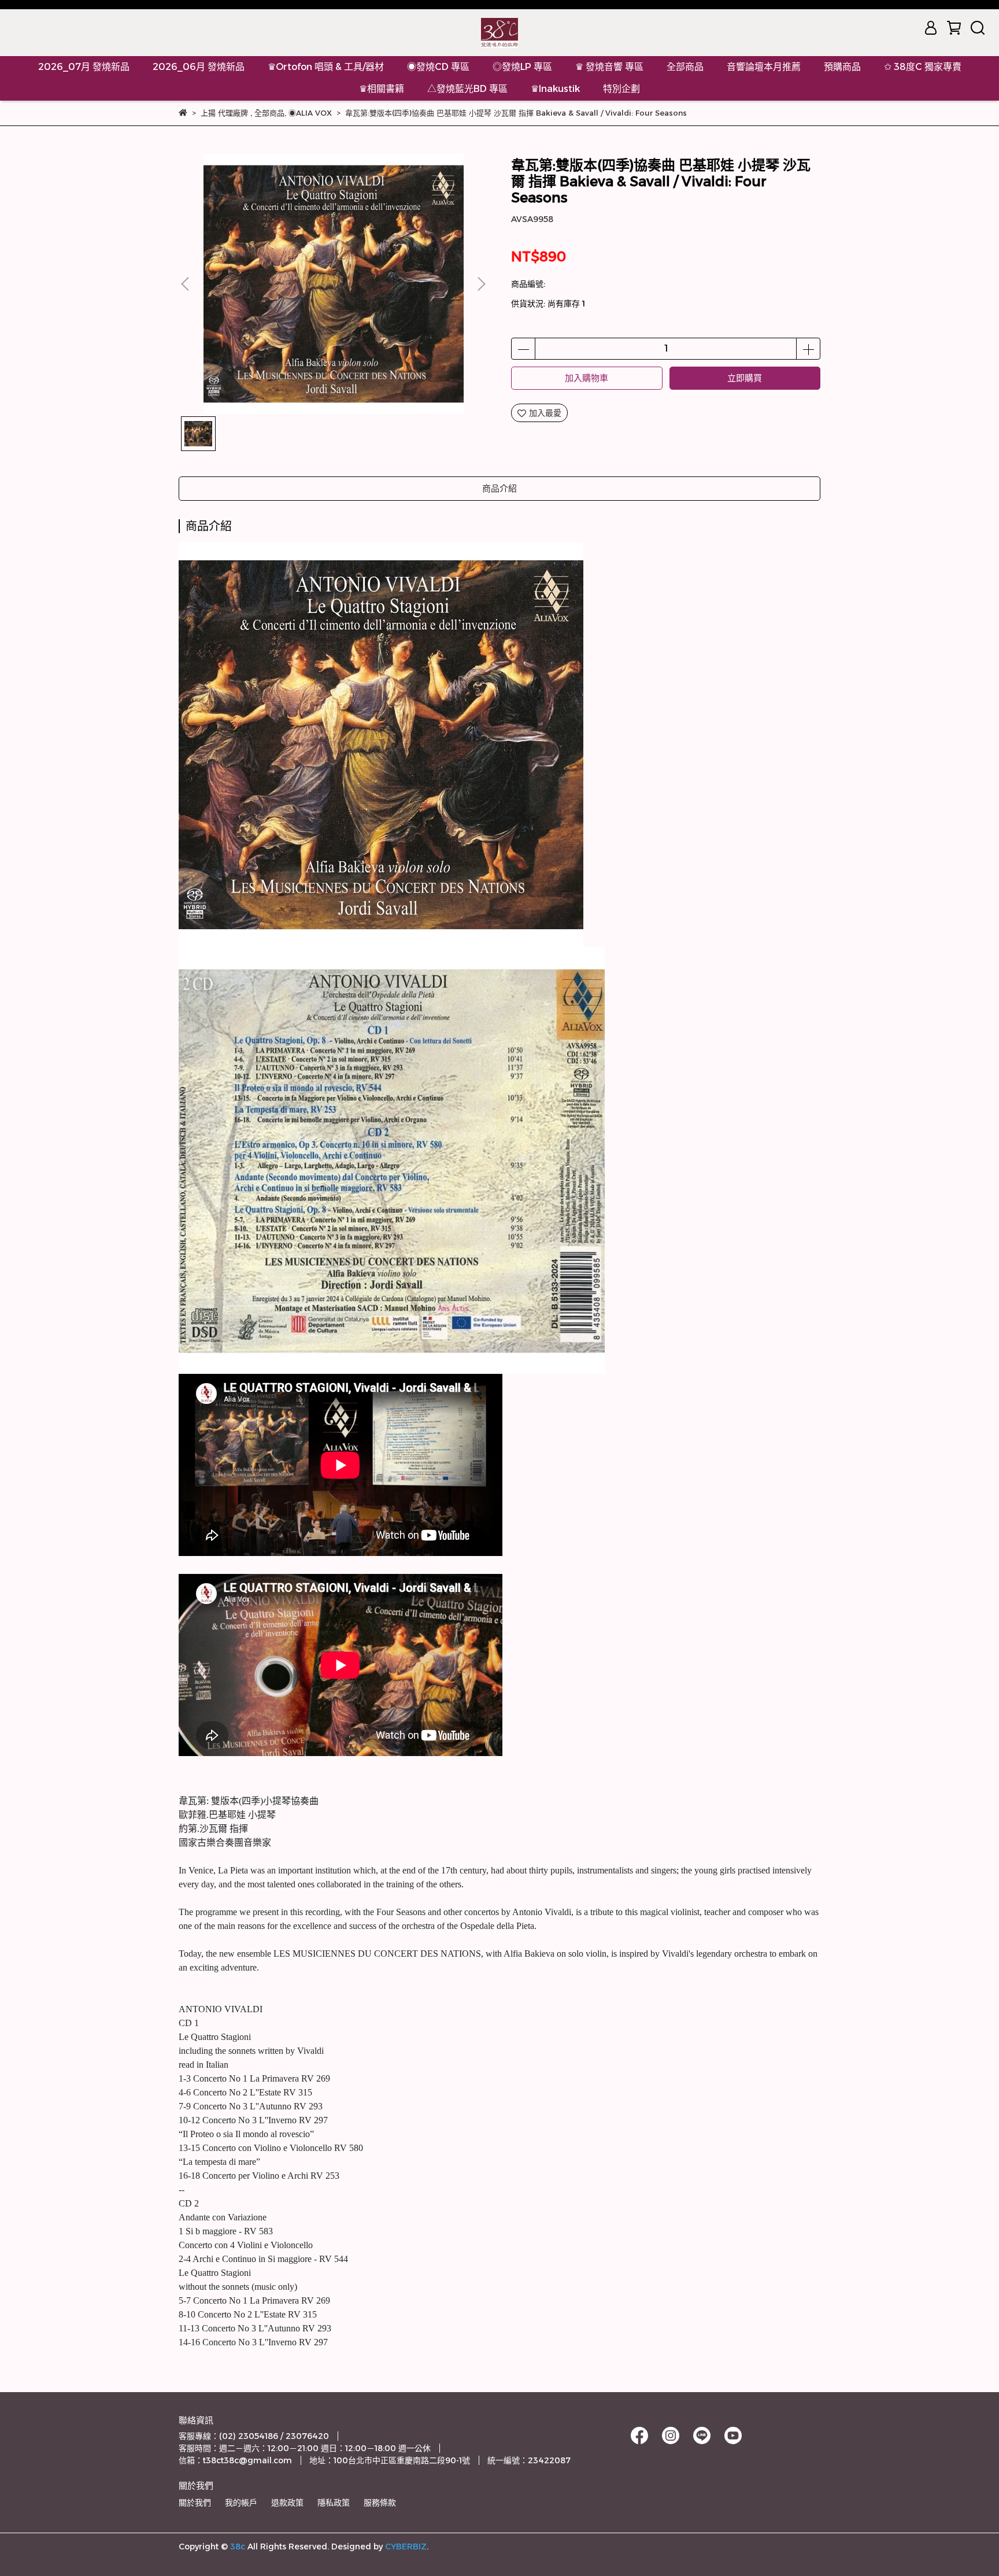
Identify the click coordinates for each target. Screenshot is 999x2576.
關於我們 (195, 2503)
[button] (481, 284)
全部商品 (685, 67)
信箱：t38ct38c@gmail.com (235, 2460)
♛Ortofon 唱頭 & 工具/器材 (326, 67)
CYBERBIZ (406, 2547)
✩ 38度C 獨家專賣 (923, 67)
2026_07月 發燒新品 (84, 67)
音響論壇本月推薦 (764, 67)
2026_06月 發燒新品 (199, 67)
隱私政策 (334, 2503)
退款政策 (287, 2503)
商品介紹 (499, 488)
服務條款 (380, 2503)
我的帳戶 (241, 2503)
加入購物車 (587, 378)
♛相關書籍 (382, 89)
